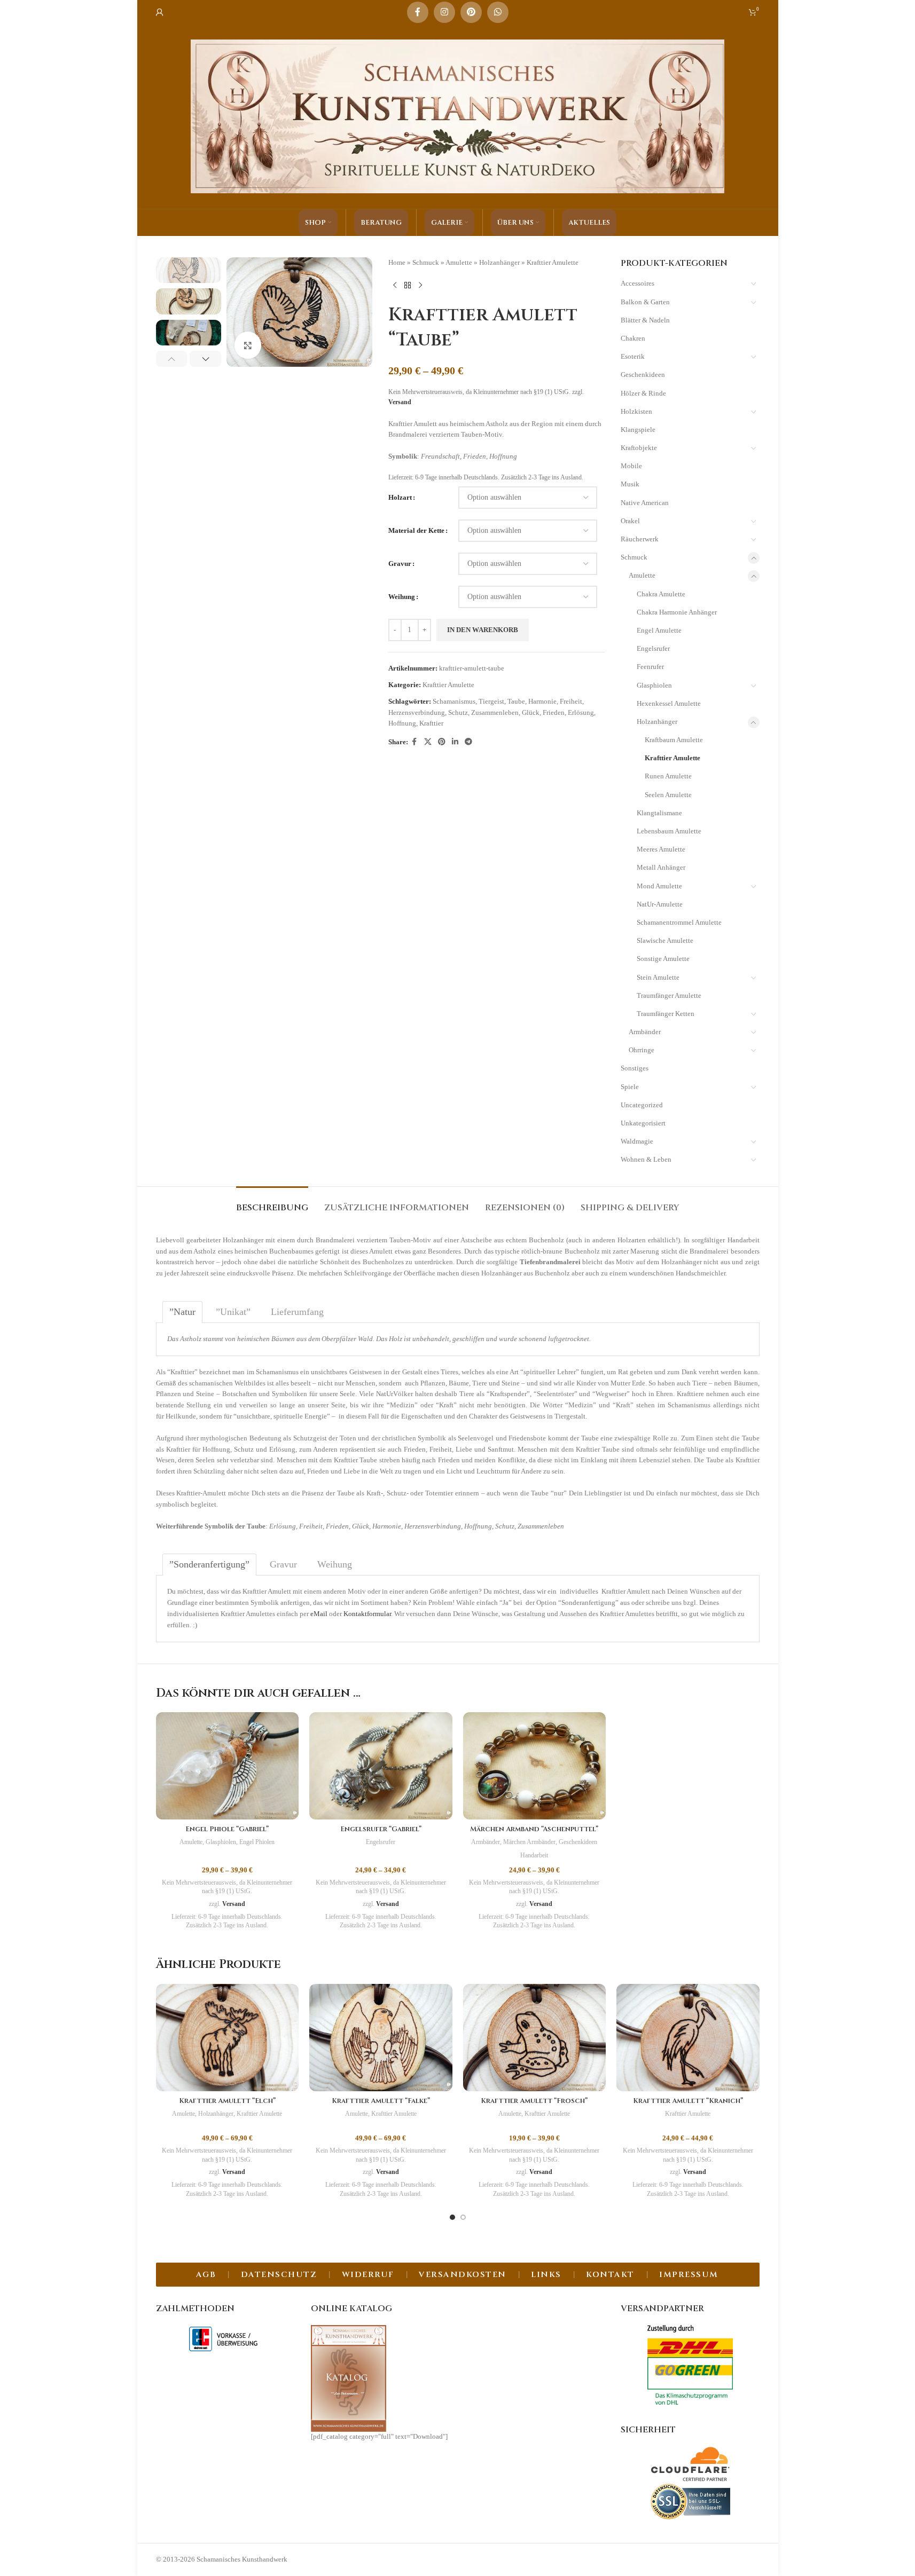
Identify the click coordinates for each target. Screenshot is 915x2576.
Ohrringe (642, 1050)
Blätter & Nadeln (645, 320)
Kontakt (610, 2275)
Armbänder (645, 1032)
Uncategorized (642, 1105)
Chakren (633, 338)
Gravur (400, 564)
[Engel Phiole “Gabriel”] (228, 1766)
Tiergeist (491, 701)
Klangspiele (638, 430)
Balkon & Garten (645, 302)
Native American (645, 503)
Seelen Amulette (668, 795)
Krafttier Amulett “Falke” (381, 2101)
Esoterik (633, 356)
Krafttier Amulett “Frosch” (534, 2101)
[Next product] (420, 286)
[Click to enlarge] (248, 345)
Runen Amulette (668, 776)
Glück (531, 712)
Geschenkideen (643, 375)
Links (546, 2275)
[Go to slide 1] (452, 2217)
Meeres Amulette (661, 849)
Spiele (630, 1087)
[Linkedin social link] (455, 742)
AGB (206, 2275)
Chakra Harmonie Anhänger (677, 612)
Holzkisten (636, 411)
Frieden (554, 712)
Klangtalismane (659, 813)
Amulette (459, 262)
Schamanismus (454, 701)
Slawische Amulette (665, 940)
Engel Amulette (659, 630)
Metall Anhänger (661, 867)
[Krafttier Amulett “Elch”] (228, 2038)
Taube (516, 701)
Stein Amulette (658, 977)
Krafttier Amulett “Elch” (227, 2101)
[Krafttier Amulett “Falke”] (381, 2038)
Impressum (689, 2275)
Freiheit (571, 701)
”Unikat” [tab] (233, 1312)
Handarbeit (534, 1855)
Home (397, 262)
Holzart (400, 497)
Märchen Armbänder (529, 1842)
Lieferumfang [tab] (297, 1312)
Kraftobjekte (639, 448)
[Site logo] (458, 116)
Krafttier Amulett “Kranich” (688, 2101)
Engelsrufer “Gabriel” (381, 1829)
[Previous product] (395, 286)
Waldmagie (637, 1141)
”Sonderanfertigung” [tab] (209, 1564)
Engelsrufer (653, 648)
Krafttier (431, 723)
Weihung (402, 597)
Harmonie (542, 701)
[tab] (272, 1203)
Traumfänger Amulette (669, 995)
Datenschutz (279, 2275)
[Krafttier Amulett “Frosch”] (535, 2038)
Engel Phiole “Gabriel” (227, 1829)
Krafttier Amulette (553, 262)
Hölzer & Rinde (643, 393)
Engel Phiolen (257, 1842)
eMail (319, 1614)
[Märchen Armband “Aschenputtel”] (535, 1766)
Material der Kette (416, 530)
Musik (630, 484)
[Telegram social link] (468, 742)
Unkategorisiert (643, 1123)
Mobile (631, 466)
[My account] (160, 12)
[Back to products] (408, 286)
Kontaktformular (367, 1614)
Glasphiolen (654, 685)
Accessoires (638, 283)
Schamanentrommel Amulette (679, 922)
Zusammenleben (495, 712)
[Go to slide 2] (463, 2217)
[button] (172, 359)
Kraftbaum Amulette (674, 740)
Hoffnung (402, 723)
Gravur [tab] (283, 1564)
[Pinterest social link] (471, 12)
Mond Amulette (659, 886)
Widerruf (368, 2275)
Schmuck (426, 262)
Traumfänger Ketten (666, 1014)
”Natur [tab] (182, 1312)
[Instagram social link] (444, 12)
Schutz (458, 712)
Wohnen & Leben (646, 1159)
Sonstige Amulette (663, 959)
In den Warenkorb (483, 630)
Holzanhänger (499, 262)
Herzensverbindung (417, 712)
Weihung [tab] (335, 1564)
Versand (400, 402)
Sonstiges (635, 1068)
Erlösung (581, 712)
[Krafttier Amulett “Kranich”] (688, 2038)
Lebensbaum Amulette (669, 831)
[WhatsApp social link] (498, 12)
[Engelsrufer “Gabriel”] (381, 1766)
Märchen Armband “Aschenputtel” (534, 1829)
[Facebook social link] (418, 12)
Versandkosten (463, 2275)
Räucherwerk (640, 539)
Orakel (630, 521)
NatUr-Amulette (660, 904)
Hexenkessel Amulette (669, 703)
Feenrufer (650, 667)
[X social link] (428, 742)
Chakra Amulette (661, 594)
